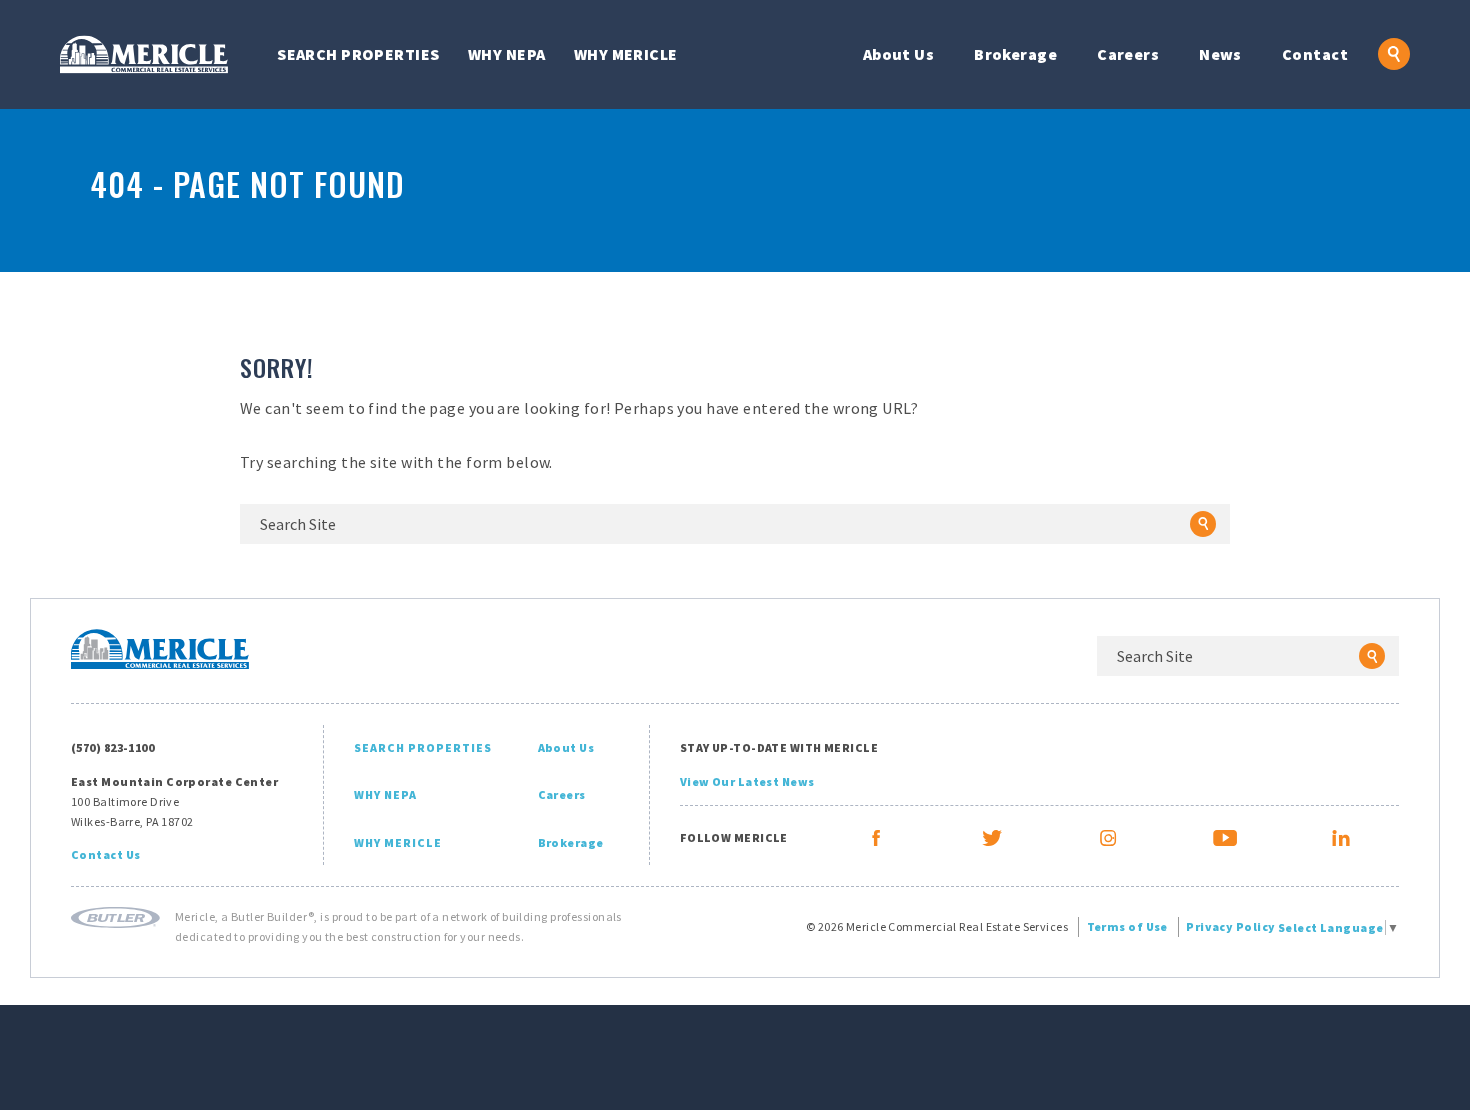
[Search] (1203, 524)
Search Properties (358, 54)
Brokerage (1015, 54)
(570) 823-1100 (112, 747)
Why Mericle (626, 54)
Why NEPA (507, 54)
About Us (899, 54)
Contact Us (105, 854)
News (1220, 54)
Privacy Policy (1230, 926)
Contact (1315, 54)
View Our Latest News (747, 781)
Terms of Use (1127, 926)
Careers (1128, 54)
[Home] (144, 54)
